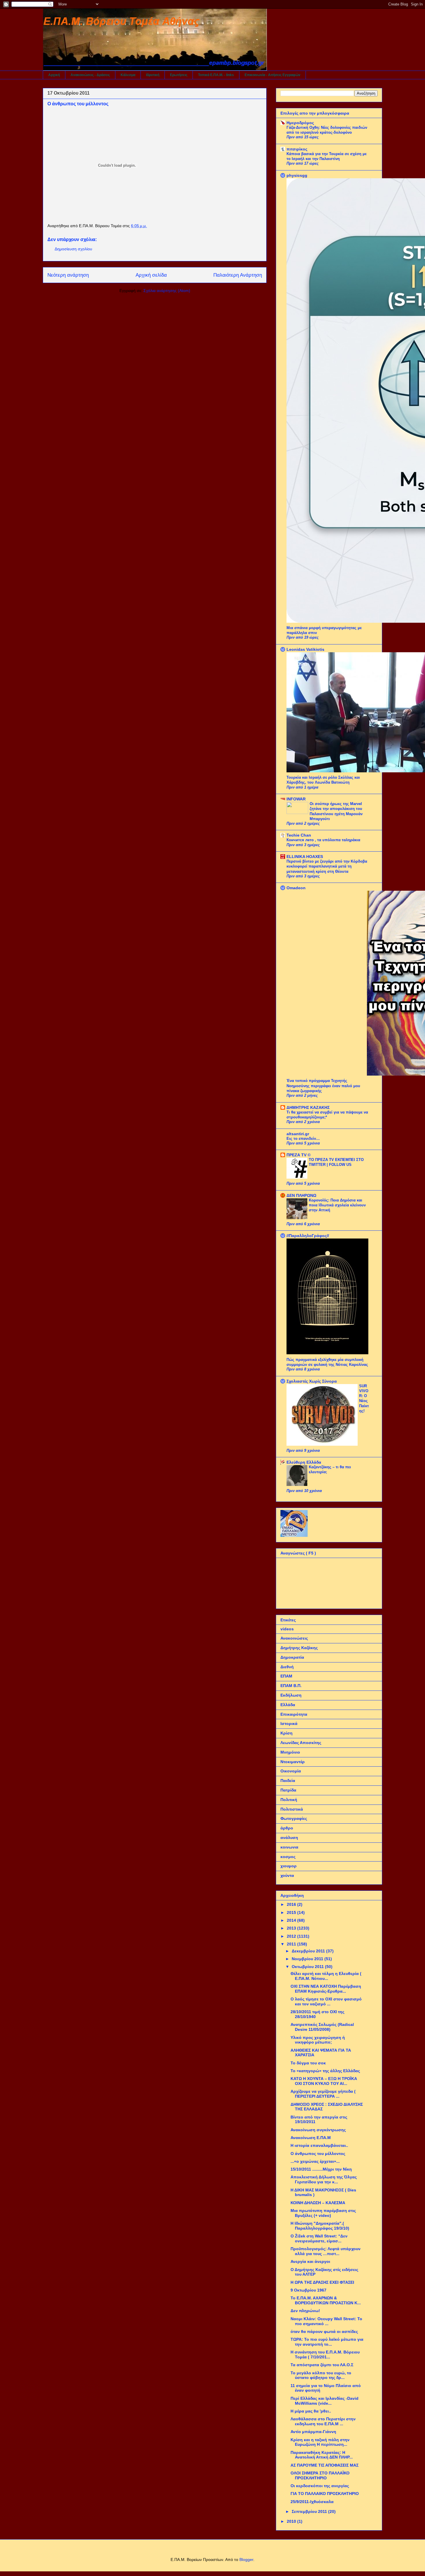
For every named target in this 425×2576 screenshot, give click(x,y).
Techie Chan (299, 835)
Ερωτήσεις (179, 75)
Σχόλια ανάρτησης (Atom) (167, 291)
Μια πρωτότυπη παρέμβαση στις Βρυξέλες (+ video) (323, 2213)
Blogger (246, 2560)
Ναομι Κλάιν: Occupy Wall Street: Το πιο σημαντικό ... (326, 2321)
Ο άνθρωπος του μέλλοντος (318, 2154)
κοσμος (288, 1857)
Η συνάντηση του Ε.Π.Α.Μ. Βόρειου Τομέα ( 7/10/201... (325, 2354)
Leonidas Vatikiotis (305, 649)
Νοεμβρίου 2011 (308, 1959)
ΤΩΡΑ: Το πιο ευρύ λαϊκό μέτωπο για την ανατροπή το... (327, 2342)
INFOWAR (296, 799)
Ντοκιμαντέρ (293, 1762)
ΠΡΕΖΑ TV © (299, 1155)
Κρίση (287, 1733)
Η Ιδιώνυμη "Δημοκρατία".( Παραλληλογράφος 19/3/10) (320, 2226)
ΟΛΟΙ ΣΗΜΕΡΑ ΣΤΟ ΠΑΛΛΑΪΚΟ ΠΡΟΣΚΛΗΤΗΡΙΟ (320, 2475)
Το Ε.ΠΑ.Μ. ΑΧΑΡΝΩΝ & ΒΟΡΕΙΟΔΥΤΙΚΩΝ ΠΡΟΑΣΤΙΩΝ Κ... (326, 2300)
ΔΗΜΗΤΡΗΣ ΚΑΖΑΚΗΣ (308, 1107)
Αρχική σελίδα (151, 275)
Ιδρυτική (153, 75)
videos (287, 1629)
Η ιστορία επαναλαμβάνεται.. (319, 2145)
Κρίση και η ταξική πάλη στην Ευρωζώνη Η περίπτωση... (320, 2442)
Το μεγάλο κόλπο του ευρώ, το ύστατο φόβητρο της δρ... (321, 2375)
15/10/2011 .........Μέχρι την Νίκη (321, 2169)
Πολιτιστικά (292, 1809)
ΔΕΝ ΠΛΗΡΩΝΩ (301, 1195)
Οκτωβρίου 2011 (308, 1967)
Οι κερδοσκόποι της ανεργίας (320, 2486)
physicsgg (297, 175)
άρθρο (287, 1828)
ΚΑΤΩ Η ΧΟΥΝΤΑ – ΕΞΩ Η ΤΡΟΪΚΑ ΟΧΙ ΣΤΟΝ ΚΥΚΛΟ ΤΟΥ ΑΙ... (324, 2081)
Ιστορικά (289, 1724)
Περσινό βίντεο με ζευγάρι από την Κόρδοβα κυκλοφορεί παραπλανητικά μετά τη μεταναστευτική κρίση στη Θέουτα (327, 866)
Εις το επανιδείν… (303, 1139)
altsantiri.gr (298, 1134)
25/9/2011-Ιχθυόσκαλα (312, 2502)
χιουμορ (289, 1866)
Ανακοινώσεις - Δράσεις (90, 75)
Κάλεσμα (128, 75)
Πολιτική (289, 1800)
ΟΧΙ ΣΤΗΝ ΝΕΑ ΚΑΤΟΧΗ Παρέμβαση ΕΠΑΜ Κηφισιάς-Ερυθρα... (326, 1989)
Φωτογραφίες (294, 1818)
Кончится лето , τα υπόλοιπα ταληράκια (323, 840)
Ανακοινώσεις (294, 1638)
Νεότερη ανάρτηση (68, 275)
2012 (292, 1936)
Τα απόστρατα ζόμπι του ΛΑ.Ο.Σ (322, 2365)
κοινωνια (289, 1847)
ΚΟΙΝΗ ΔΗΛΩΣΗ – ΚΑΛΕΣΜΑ (318, 2203)
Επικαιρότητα (294, 1714)
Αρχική (54, 75)
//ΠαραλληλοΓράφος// (308, 1236)
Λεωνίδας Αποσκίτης (301, 1743)
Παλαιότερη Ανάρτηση (238, 275)
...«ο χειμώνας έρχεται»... (315, 2161)
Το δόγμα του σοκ (308, 2063)
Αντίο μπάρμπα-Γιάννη (313, 2432)
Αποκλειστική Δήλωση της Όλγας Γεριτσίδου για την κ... (324, 2179)
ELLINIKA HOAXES (305, 857)
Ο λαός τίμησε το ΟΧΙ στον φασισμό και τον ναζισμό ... (326, 2001)
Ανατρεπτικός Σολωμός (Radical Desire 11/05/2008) (322, 2027)
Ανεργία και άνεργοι (310, 2261)
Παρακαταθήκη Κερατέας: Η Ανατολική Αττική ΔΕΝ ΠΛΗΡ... (322, 2455)
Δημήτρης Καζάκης (299, 1648)
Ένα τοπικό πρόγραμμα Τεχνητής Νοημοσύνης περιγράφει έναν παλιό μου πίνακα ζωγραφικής (323, 1086)
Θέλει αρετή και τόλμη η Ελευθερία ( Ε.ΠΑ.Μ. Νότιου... (326, 1976)
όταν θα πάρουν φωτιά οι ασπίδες (324, 2331)
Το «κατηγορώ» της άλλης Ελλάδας (325, 2071)
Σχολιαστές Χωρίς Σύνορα (312, 1381)
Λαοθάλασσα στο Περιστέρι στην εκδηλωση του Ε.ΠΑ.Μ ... (323, 2421)
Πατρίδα (288, 1790)
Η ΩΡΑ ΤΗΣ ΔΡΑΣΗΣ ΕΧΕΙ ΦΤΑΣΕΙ (322, 2282)
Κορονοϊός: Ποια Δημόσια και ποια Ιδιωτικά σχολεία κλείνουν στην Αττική (337, 1205)
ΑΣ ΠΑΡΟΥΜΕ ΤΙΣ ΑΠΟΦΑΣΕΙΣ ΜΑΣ (325, 2465)
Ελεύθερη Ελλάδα (304, 1462)
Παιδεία (288, 1781)
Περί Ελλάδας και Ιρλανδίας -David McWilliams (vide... (325, 2401)
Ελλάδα (288, 1705)
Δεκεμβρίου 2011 (309, 1951)
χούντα (287, 1875)
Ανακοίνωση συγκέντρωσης (318, 2130)
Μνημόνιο (290, 1752)
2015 (292, 1912)
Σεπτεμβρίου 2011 (310, 2511)
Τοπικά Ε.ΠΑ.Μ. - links (216, 75)
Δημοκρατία (292, 1657)
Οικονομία (291, 1771)
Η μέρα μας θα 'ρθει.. (311, 2411)
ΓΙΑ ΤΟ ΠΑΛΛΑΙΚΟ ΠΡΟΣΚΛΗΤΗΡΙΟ (325, 2494)
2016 (292, 1904)
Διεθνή (287, 1667)
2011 (292, 1944)
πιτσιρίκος (297, 149)
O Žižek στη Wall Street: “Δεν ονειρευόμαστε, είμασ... (319, 2238)
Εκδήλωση (291, 1695)
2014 (292, 1920)
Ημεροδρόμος (300, 123)
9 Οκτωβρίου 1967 (308, 2290)
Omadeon (296, 888)
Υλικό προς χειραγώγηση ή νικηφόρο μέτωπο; (318, 2040)
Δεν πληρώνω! (305, 2311)
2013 (292, 1928)
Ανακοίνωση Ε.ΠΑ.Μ (311, 2138)
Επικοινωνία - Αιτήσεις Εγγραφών (272, 75)
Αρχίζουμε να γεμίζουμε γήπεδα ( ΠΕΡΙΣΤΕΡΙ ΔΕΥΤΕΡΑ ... (323, 2094)
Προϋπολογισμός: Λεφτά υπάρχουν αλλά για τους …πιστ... (326, 2251)
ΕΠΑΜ (286, 1676)
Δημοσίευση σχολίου (73, 249)
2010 (292, 2521)
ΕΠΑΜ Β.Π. (291, 1686)
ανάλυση (289, 1838)
